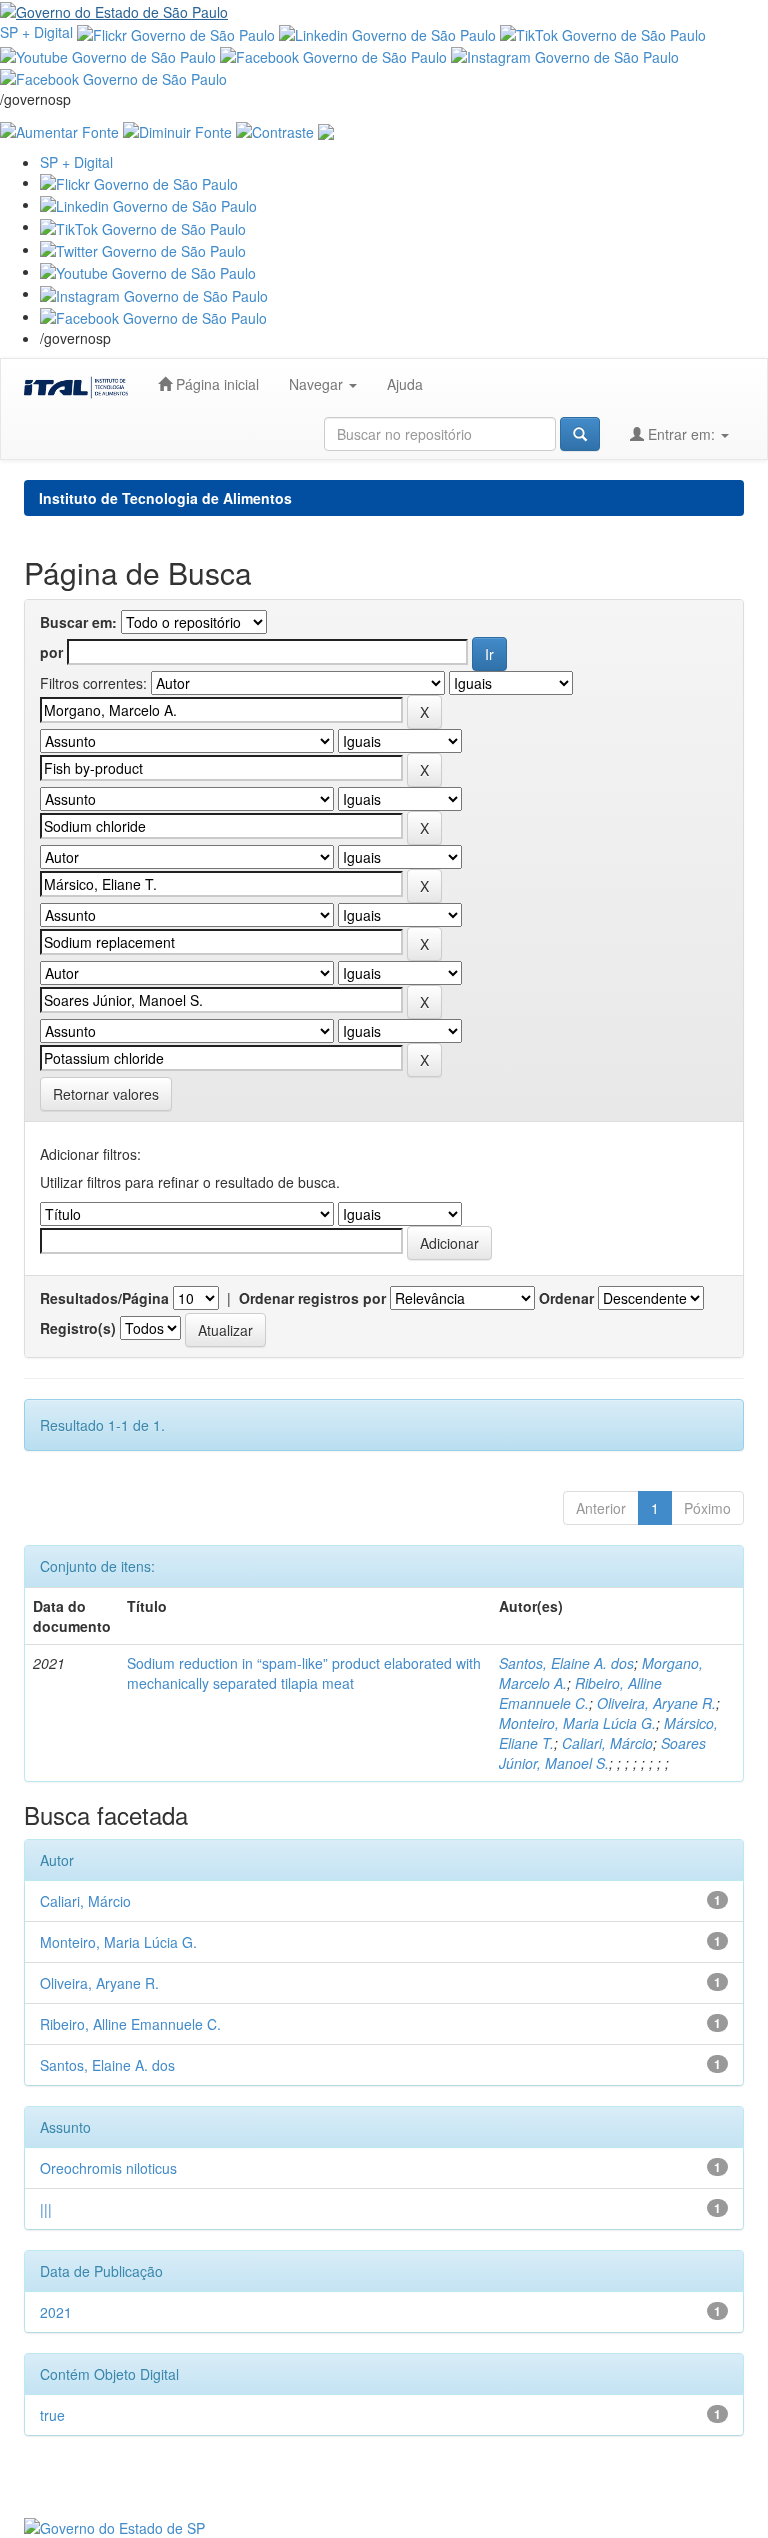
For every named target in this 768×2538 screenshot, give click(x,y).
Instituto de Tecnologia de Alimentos (165, 498)
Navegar (318, 384)
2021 (56, 2312)
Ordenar (566, 1298)
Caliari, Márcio (607, 1743)
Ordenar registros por (312, 1298)
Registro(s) (78, 1328)
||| (46, 2209)
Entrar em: (681, 434)
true (52, 2415)
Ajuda (405, 384)
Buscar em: (78, 622)
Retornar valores (106, 1094)
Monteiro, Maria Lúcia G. (577, 1723)
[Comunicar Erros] (326, 129)
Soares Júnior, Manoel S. (602, 1753)
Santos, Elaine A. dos (566, 1663)
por (51, 652)
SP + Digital (36, 32)
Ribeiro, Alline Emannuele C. (580, 1693)
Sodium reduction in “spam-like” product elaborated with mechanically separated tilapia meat (304, 1673)
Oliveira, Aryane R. (656, 1703)
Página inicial (215, 384)
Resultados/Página (104, 1298)
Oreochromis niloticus (108, 2168)
